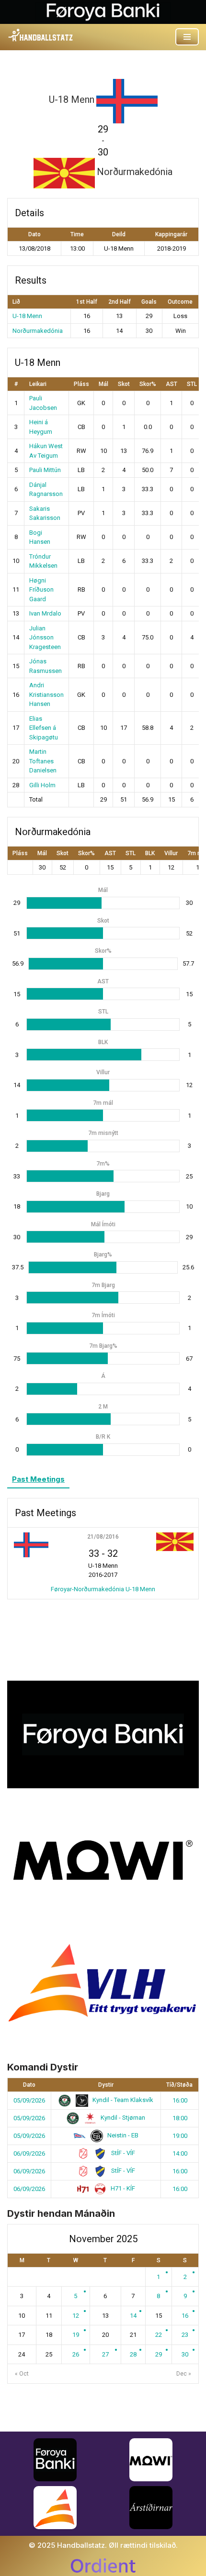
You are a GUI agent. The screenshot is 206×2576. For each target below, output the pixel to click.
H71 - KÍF (122, 2188)
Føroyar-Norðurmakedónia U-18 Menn (103, 1589)
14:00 (180, 2153)
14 (133, 2316)
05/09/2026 (29, 2100)
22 (159, 2335)
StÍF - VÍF (122, 2153)
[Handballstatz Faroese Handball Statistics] (41, 35)
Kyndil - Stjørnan (122, 2118)
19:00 (180, 2136)
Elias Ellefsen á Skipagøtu (44, 728)
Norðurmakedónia (38, 331)
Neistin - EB (122, 2135)
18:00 (180, 2118)
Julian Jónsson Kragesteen (45, 638)
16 (185, 2316)
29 (159, 2354)
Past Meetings (38, 1479)
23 (185, 2335)
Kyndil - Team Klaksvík (122, 2100)
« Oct (22, 2374)
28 (133, 2354)
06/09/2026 (29, 2153)
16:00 (180, 2100)
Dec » (184, 2374)
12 (76, 2316)
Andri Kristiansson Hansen (46, 694)
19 (76, 2335)
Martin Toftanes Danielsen (43, 761)
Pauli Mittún (45, 470)
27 (105, 2354)
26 (76, 2354)
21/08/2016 (103, 1537)
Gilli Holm (42, 785)
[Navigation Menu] (187, 37)
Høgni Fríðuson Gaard (41, 590)
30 (185, 2354)
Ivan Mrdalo (45, 613)
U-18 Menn (27, 316)
